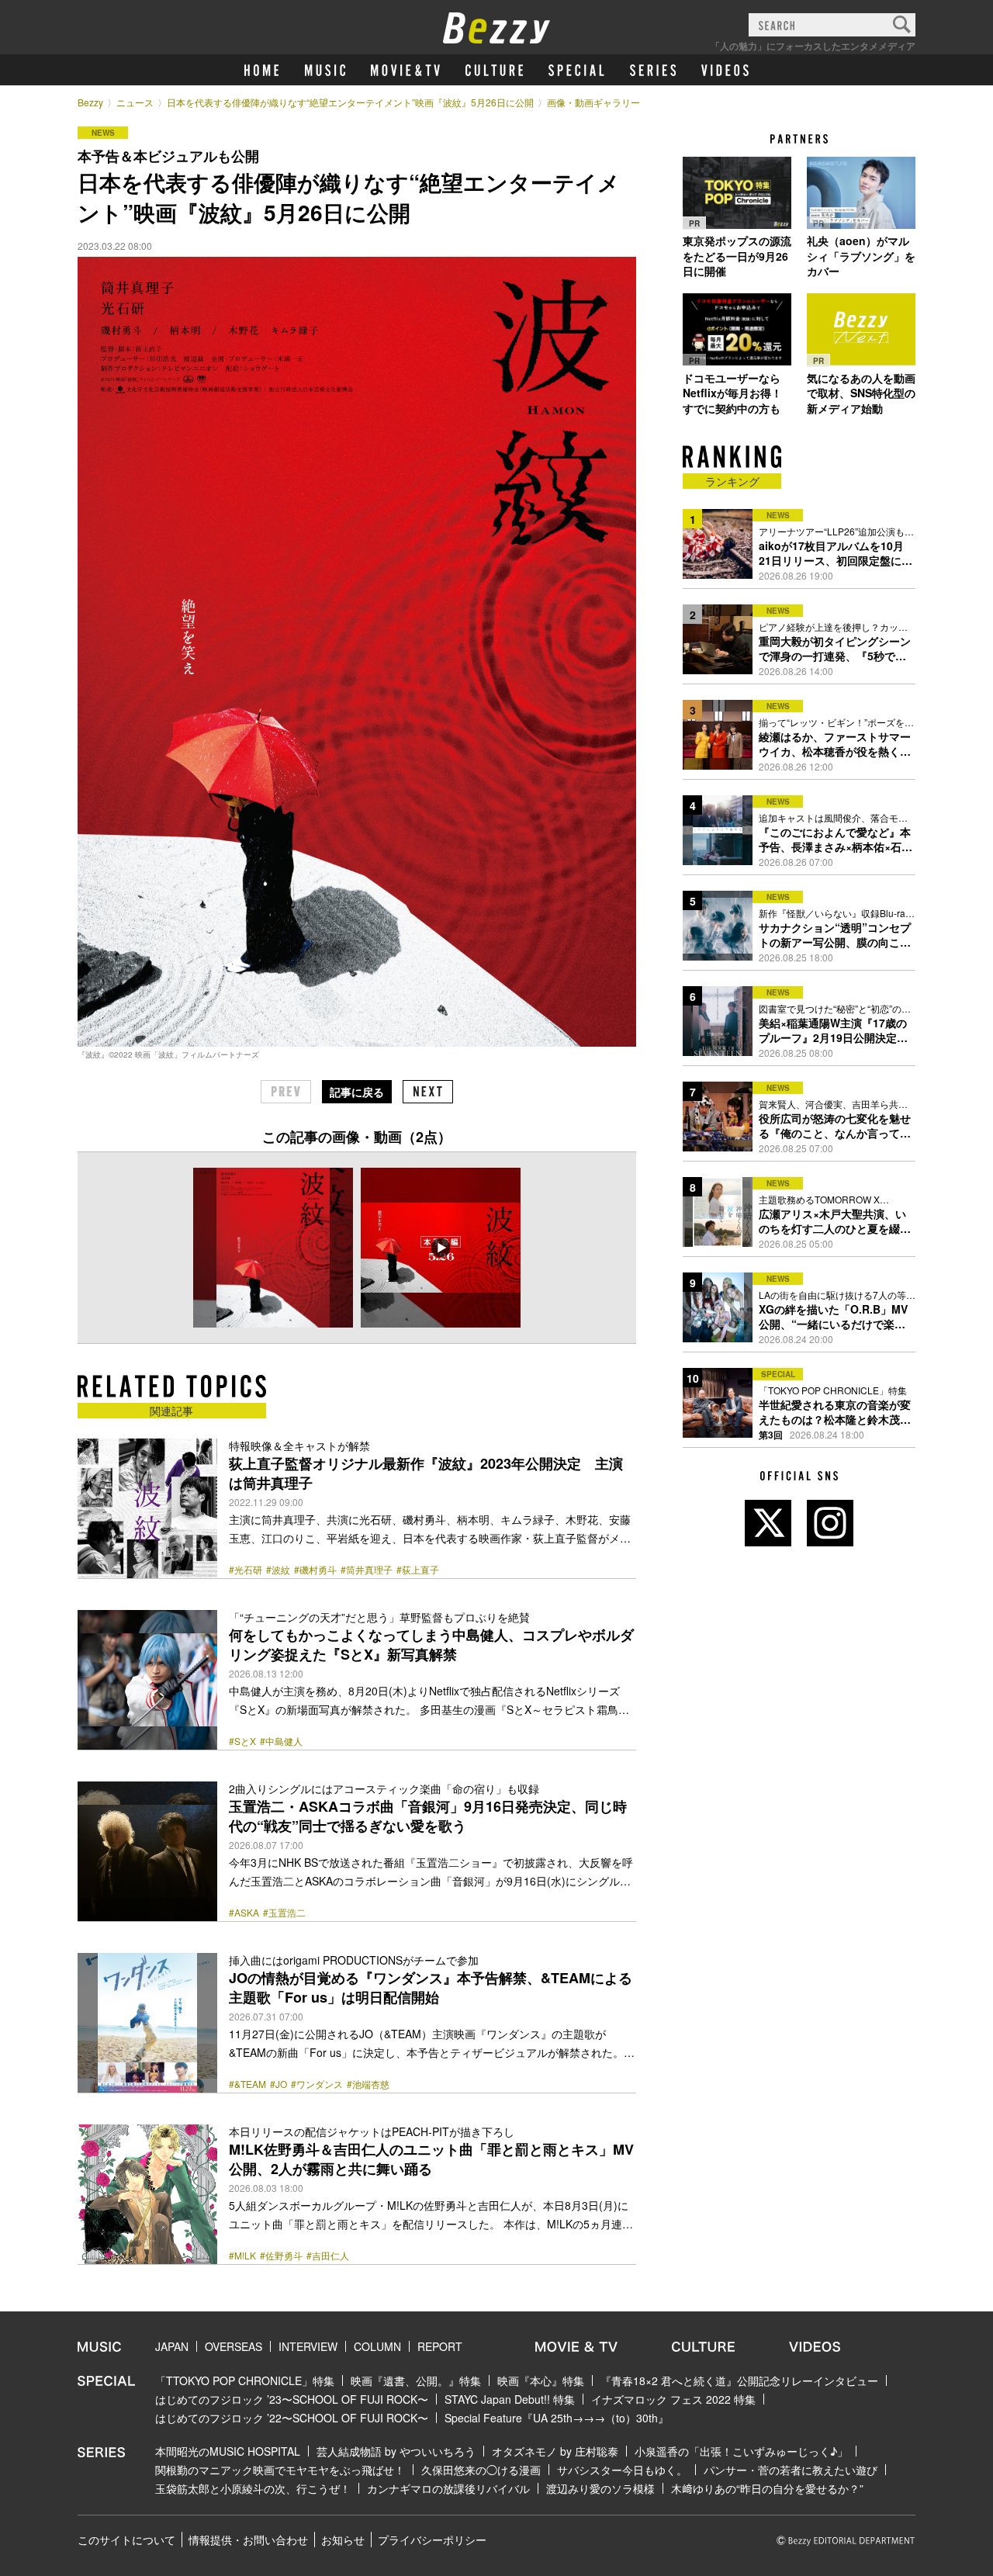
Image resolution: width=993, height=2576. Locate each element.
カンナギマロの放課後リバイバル (448, 2488)
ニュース (135, 102)
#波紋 (278, 1570)
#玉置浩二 (284, 1913)
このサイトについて (126, 2540)
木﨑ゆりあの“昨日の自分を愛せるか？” (767, 2488)
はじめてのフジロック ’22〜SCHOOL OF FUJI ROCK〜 (292, 2418)
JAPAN (172, 2346)
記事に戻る (357, 1092)
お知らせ (343, 2540)
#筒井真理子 (367, 1570)
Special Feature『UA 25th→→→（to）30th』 (557, 2418)
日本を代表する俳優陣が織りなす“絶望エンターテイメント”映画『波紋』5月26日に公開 (350, 102)
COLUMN (377, 2346)
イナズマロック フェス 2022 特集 (673, 2399)
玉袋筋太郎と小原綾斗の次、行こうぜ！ (253, 2488)
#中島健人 (281, 1741)
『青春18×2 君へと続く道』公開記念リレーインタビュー (739, 2380)
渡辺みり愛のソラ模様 (600, 2488)
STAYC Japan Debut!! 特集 (510, 2399)
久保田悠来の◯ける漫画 (481, 2470)
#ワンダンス (317, 2084)
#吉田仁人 (328, 2256)
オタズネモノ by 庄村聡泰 (555, 2451)
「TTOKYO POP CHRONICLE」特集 (245, 2380)
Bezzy (90, 102)
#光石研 (246, 1570)
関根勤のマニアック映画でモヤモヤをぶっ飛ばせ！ (280, 2470)
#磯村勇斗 (315, 1570)
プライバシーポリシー (432, 2540)
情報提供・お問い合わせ (248, 2540)
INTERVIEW (308, 2346)
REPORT (440, 2346)
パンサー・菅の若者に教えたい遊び (791, 2470)
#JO (279, 2084)
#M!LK (242, 2256)
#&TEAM (247, 2084)
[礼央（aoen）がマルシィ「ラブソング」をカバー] (861, 192)
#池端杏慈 (368, 2084)
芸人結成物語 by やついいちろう (396, 2451)
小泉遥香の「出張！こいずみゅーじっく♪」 (741, 2451)
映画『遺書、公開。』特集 (416, 2380)
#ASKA (244, 1913)
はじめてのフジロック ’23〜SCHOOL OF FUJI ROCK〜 (292, 2399)
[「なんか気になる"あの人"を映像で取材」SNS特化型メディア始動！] (861, 330)
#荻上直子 (418, 1570)
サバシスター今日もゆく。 (622, 2470)
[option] (273, 1248)
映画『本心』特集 (541, 2380)
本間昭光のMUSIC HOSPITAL (228, 2451)
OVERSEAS (234, 2346)
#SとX (242, 1741)
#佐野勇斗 (281, 2256)
